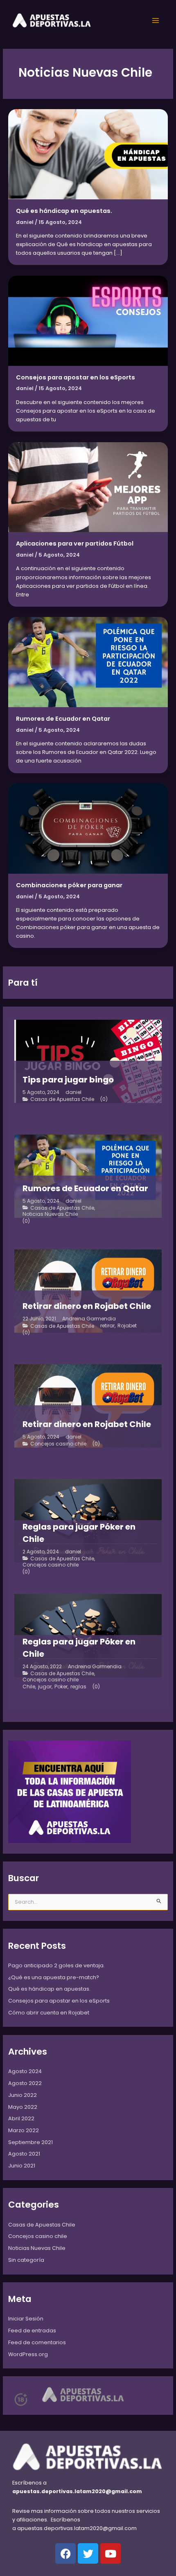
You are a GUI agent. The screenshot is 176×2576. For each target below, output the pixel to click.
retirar (107, 1326)
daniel (73, 1092)
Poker (61, 1687)
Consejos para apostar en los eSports (76, 377)
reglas (78, 1687)
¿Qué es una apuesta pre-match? (54, 1977)
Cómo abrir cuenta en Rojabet (49, 2013)
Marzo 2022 (24, 2130)
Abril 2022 (21, 2118)
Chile (29, 1687)
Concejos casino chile (58, 1444)
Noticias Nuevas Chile (50, 1214)
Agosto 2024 (25, 2071)
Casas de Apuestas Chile (62, 1099)
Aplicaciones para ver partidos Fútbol (75, 544)
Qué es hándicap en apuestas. (64, 211)
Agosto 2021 (24, 2154)
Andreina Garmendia (89, 1319)
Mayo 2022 (23, 2107)
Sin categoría (26, 2260)
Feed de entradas (32, 2331)
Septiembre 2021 (30, 2142)
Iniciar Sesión (26, 2319)
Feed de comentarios (37, 2342)
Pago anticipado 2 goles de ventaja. (56, 1965)
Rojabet (127, 1326)
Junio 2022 (23, 2095)
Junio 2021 (22, 2166)
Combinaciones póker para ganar (69, 885)
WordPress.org (28, 2354)
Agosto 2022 (25, 2083)
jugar (45, 1687)
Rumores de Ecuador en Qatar (63, 719)
